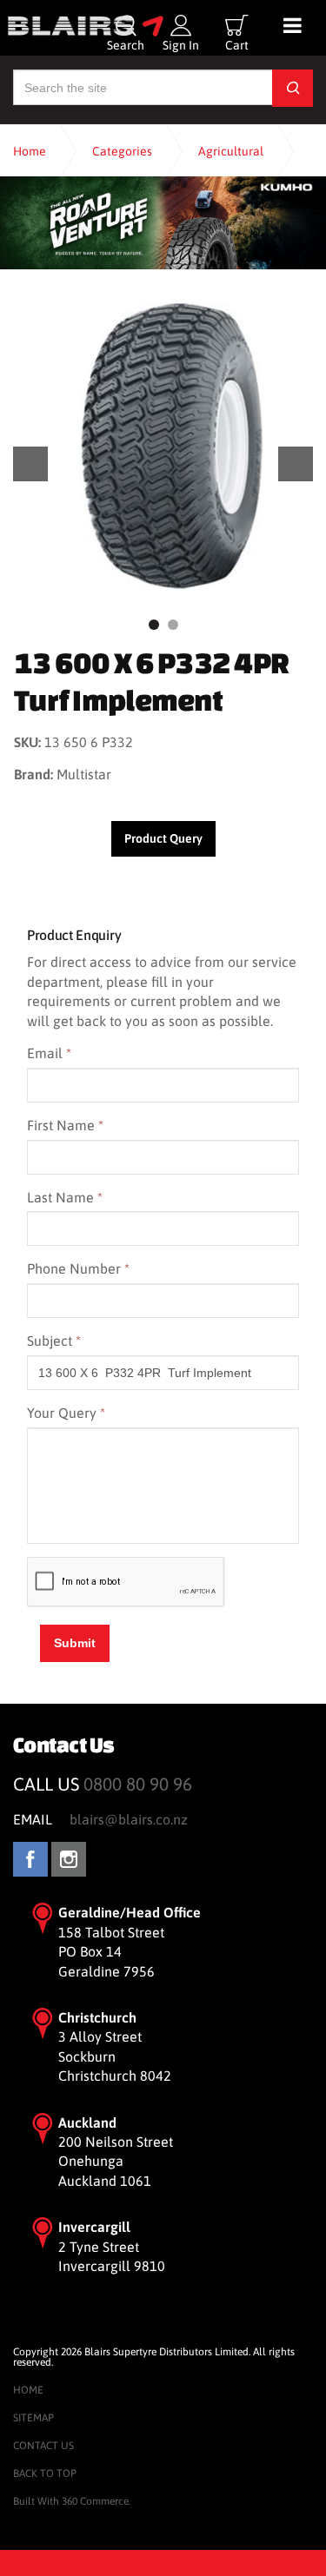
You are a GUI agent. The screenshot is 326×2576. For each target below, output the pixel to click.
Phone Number (78, 1268)
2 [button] (173, 625)
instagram (69, 1859)
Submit (75, 1643)
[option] (163, 447)
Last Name (65, 1197)
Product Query (163, 838)
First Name (65, 1125)
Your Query (66, 1413)
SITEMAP (33, 2418)
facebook (30, 1859)
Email (49, 1053)
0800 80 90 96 (138, 1784)
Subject (54, 1341)
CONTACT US (43, 2446)
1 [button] (154, 625)
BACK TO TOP (45, 2473)
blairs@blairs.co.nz (129, 1819)
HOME (28, 2390)
